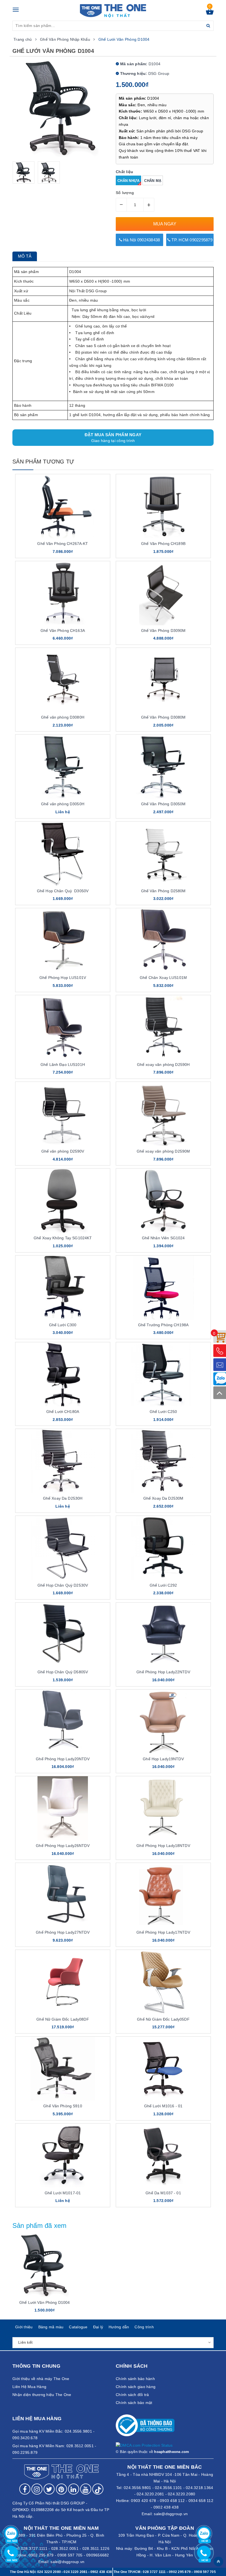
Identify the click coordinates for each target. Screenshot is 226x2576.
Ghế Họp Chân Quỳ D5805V (63, 1672)
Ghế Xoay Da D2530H (63, 1498)
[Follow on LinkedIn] (74, 2489)
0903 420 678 (143, 2501)
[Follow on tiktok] (98, 2489)
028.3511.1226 (96, 2548)
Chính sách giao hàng (136, 2387)
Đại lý (98, 2327)
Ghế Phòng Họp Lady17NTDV (163, 1932)
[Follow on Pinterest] (61, 2489)
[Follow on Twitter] (49, 2489)
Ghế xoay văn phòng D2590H (163, 1065)
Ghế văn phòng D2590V (63, 1151)
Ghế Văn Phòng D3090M (163, 631)
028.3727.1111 (34, 2548)
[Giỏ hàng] (210, 13)
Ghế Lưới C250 (163, 1412)
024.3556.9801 (137, 2488)
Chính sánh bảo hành (135, 2379)
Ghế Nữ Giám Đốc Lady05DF (163, 2019)
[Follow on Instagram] (37, 2489)
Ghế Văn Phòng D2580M (163, 891)
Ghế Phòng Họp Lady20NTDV (63, 1759)
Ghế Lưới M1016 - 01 (163, 2106)
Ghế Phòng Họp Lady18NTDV (163, 1846)
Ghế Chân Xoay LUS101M (163, 978)
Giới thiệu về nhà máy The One (41, 2379)
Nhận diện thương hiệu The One (42, 2395)
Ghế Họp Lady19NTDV (163, 1759)
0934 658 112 (201, 2501)
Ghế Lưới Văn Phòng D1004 (45, 2302)
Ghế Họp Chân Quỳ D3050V (63, 891)
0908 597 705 (70, 2555)
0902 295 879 (41, 2555)
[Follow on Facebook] (25, 2489)
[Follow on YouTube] (86, 2489)
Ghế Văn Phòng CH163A (63, 631)
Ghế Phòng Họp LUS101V (63, 978)
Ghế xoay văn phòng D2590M (163, 1151)
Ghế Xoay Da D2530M (163, 1498)
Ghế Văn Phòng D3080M (163, 717)
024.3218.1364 (199, 2488)
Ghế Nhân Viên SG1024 (163, 1238)
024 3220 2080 (49, 2572)
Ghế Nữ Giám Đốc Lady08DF (63, 2019)
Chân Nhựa (128, 181)
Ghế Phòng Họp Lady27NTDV (63, 1932)
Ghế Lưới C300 (63, 1325)
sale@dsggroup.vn (171, 2514)
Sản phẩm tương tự (43, 462)
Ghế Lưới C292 (163, 1585)
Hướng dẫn (119, 2327)
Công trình (144, 2327)
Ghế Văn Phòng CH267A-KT (63, 544)
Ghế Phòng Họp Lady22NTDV (163, 1672)
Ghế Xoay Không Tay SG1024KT (63, 1238)
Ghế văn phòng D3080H (63, 717)
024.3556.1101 (168, 2488)
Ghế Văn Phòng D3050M (163, 804)
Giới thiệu (24, 2327)
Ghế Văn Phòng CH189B (163, 544)
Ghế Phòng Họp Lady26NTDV (63, 1846)
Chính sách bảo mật (134, 2403)
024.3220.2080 (181, 2494)
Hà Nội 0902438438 (141, 240)
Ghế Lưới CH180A (63, 1412)
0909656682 (98, 2555)
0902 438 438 (166, 2507)
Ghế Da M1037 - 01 (163, 2193)
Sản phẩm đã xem (40, 2226)
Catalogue (78, 2327)
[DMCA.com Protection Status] (144, 2445)
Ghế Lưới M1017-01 (63, 2193)
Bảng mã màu (51, 2327)
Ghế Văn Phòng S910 (63, 2106)
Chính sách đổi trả (132, 2395)
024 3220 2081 (76, 2572)
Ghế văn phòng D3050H (63, 804)
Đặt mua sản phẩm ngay (113, 438)
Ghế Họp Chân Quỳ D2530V (63, 1585)
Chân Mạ (153, 181)
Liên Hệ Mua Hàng (29, 2387)
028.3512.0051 (65, 2548)
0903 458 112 (172, 2501)
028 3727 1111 (154, 2572)
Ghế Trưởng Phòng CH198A (163, 1325)
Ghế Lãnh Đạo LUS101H (63, 1065)
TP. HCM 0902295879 (191, 240)
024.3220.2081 (150, 2494)
